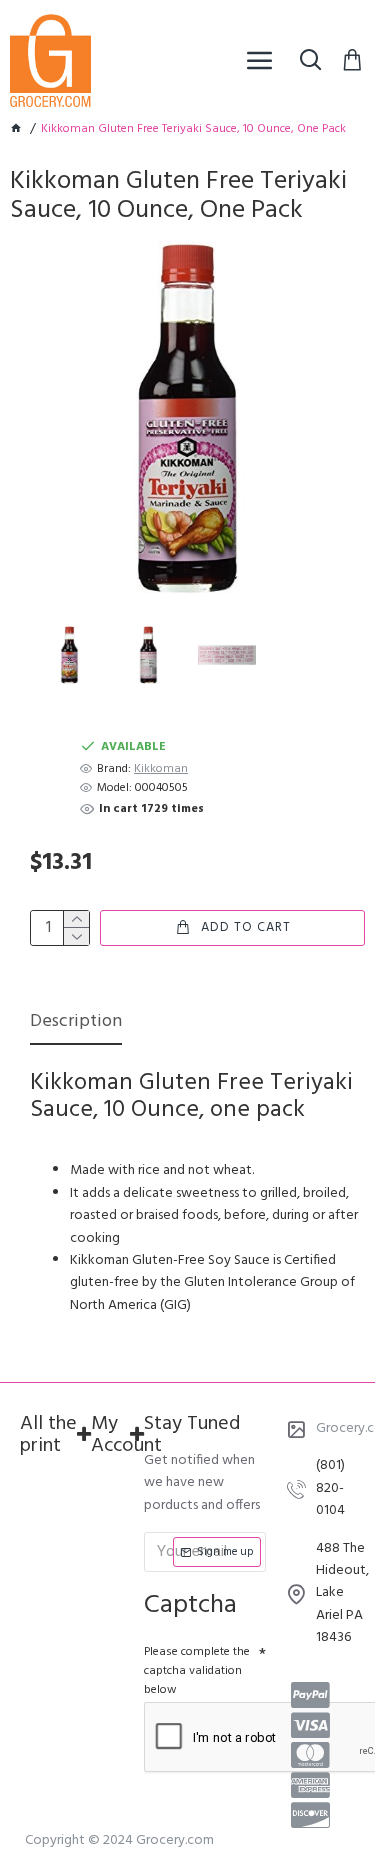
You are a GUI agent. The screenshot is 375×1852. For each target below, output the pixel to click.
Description (76, 1023)
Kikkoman (161, 769)
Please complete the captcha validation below (197, 1671)
